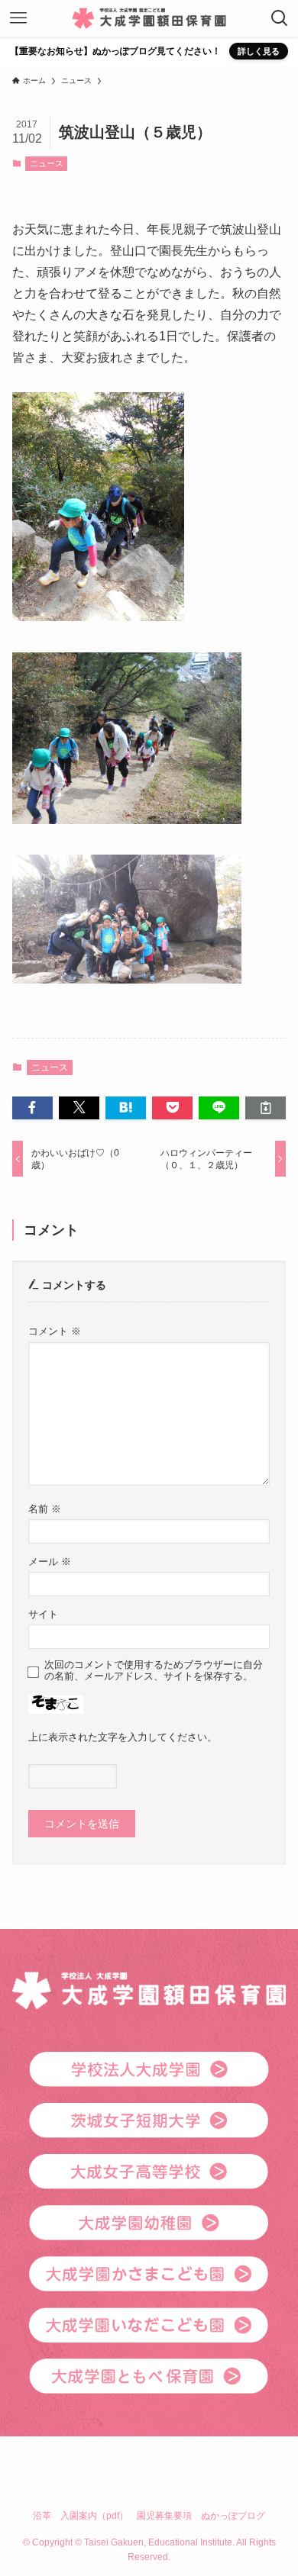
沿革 (42, 2515)
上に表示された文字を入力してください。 (123, 1737)
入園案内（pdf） (94, 2515)
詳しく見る (259, 51)
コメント (55, 1331)
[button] (32, 1108)
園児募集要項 (164, 2515)
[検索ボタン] (280, 18)
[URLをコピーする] (266, 1108)
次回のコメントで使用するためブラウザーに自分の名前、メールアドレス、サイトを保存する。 (154, 1671)
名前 (45, 1509)
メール (50, 1562)
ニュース (47, 163)
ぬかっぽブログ (233, 2515)
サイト (43, 1615)
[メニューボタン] (18, 18)
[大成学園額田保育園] (149, 18)
